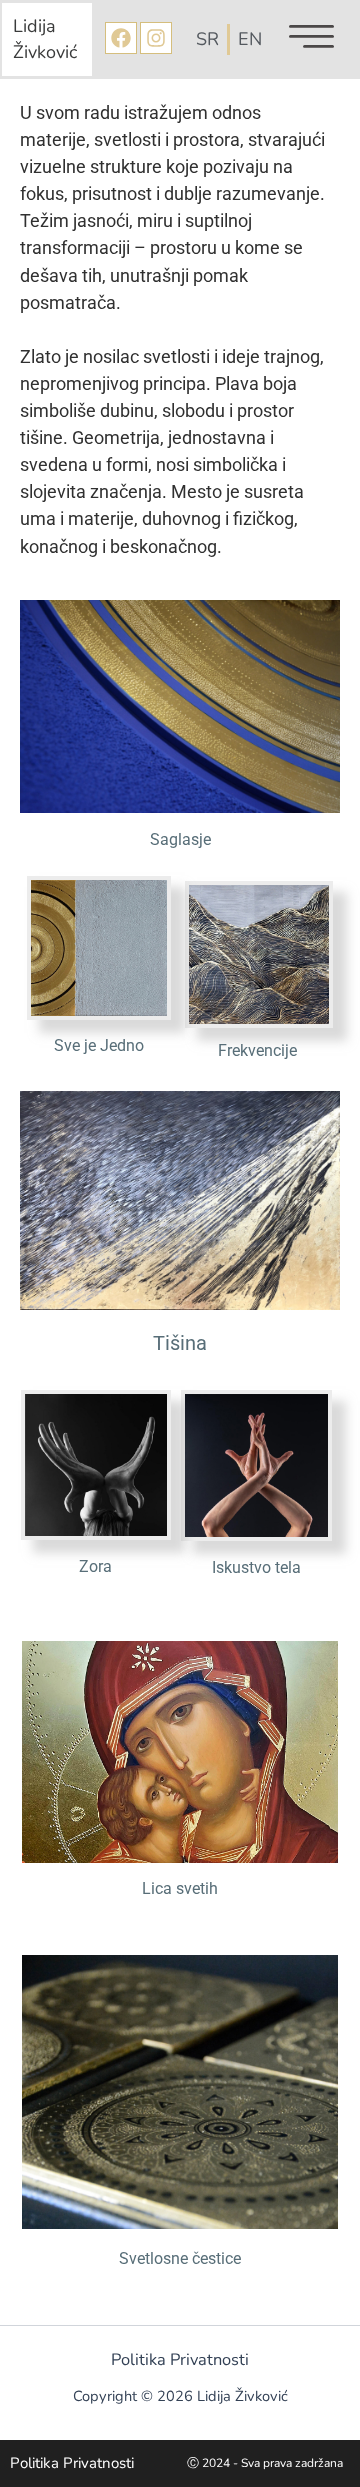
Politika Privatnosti (180, 2359)
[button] (311, 39)
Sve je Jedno (99, 1045)
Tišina (180, 1343)
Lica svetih (180, 1888)
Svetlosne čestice (180, 2258)
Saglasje (180, 839)
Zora (95, 1566)
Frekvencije (257, 1050)
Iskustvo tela (256, 1567)
